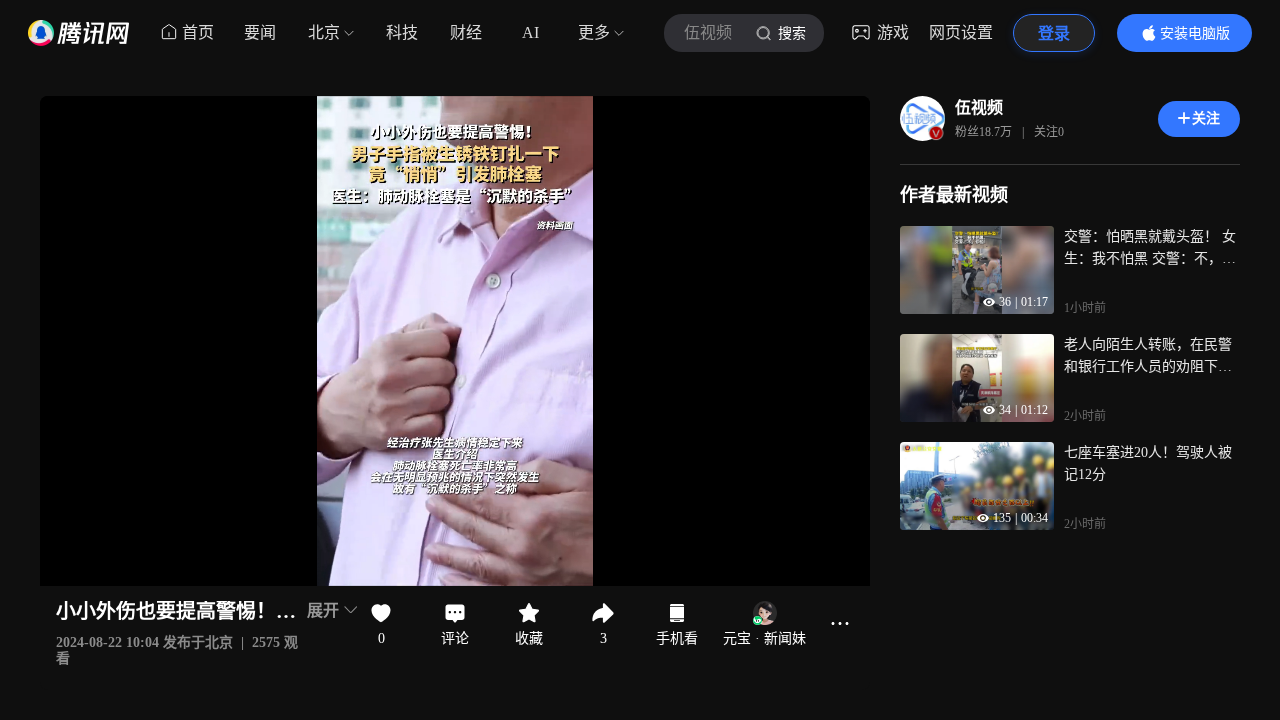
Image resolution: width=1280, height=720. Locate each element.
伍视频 (979, 107)
